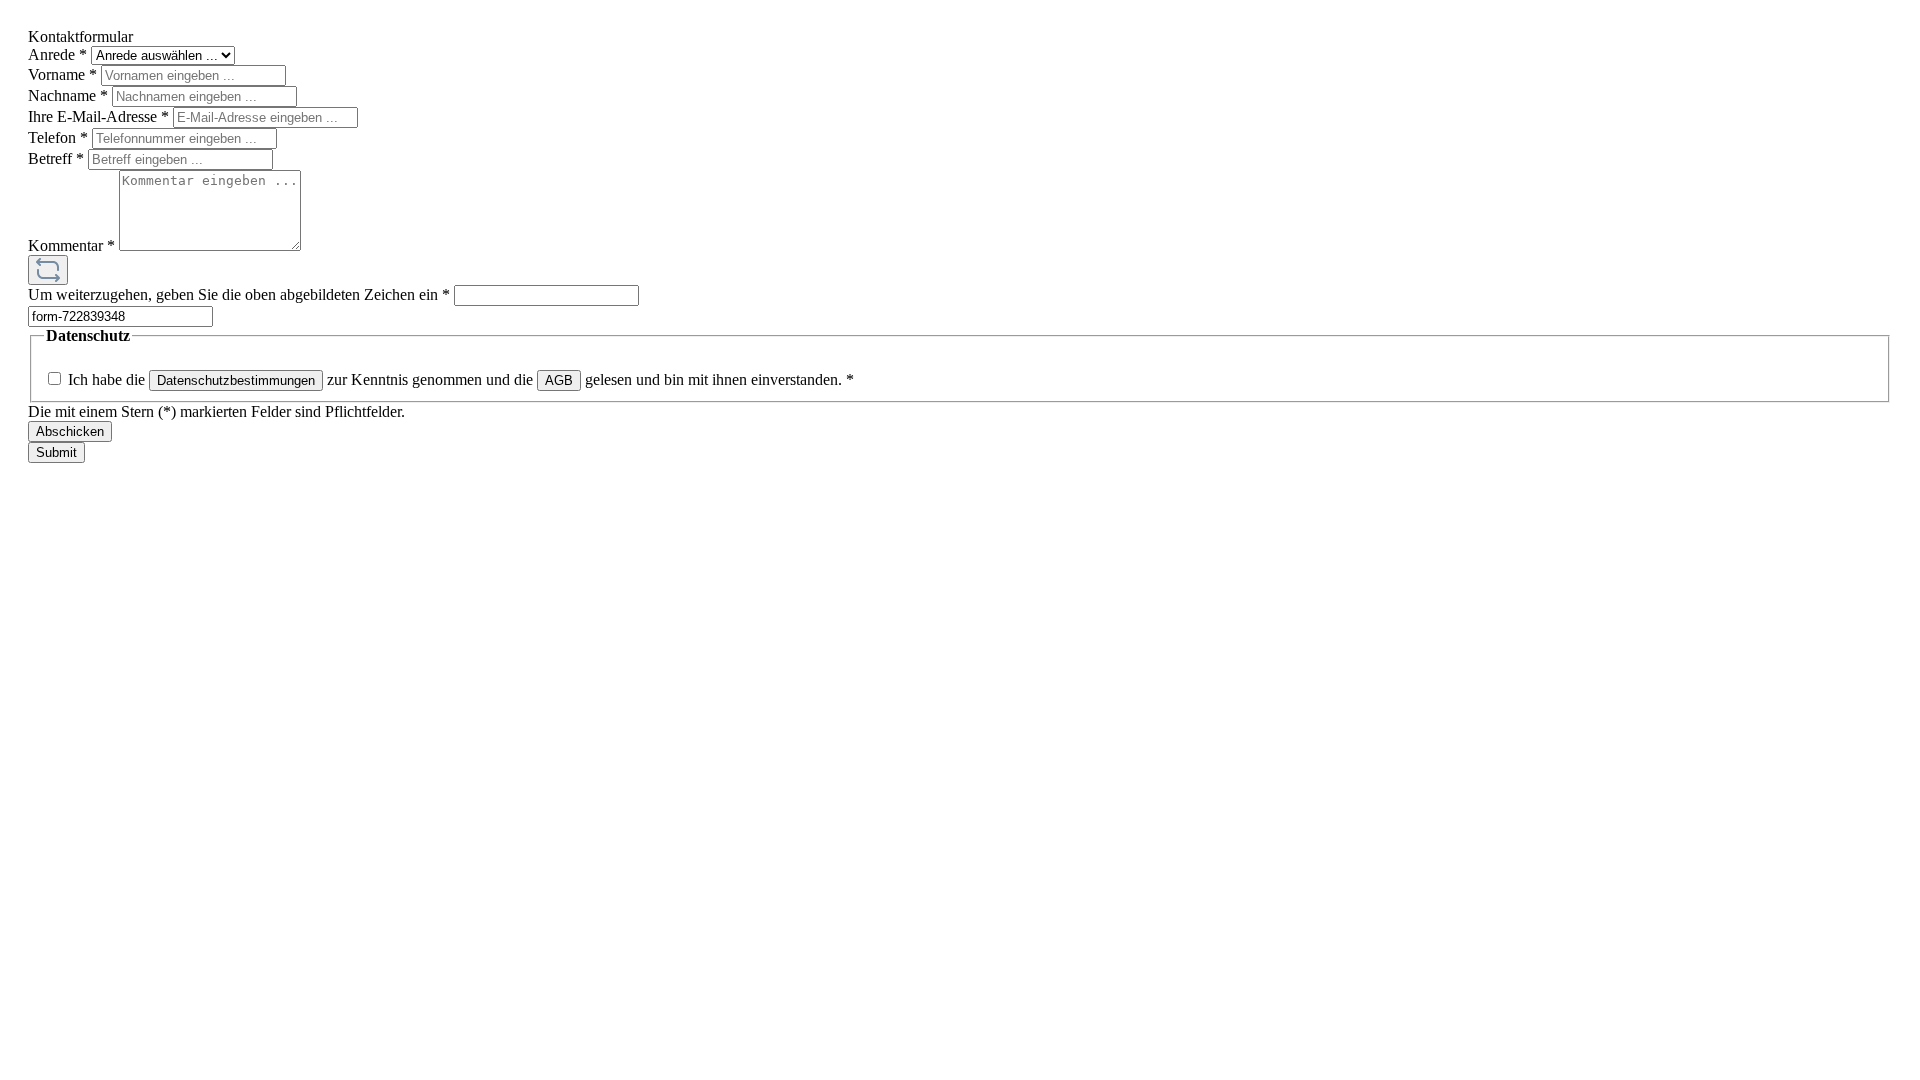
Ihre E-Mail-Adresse (98, 116)
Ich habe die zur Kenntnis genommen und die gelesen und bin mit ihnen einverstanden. (461, 379)
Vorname (62, 74)
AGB (559, 380)
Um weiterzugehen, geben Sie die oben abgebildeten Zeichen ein (239, 294)
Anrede (57, 54)
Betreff (56, 158)
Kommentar (71, 245)
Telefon (58, 137)
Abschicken (70, 431)
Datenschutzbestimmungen (236, 380)
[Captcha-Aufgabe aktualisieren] (48, 270)
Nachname (68, 95)
